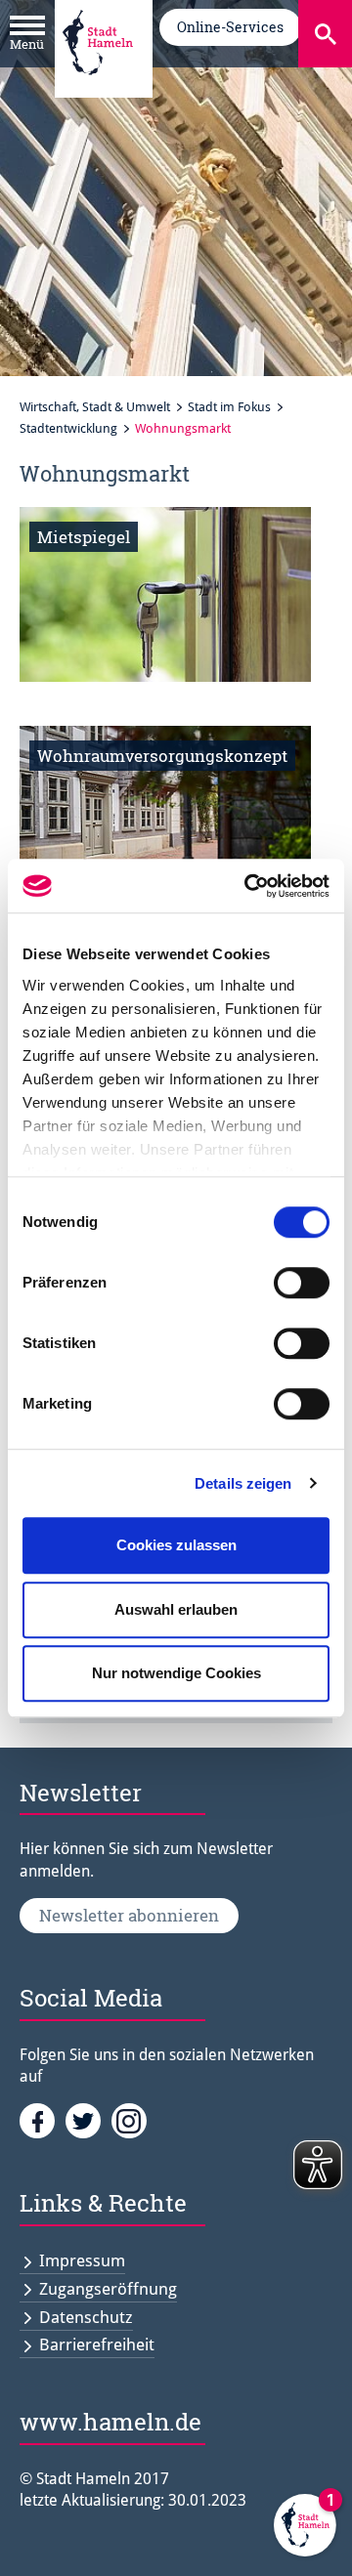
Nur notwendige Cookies (176, 1673)
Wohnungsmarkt (183, 428)
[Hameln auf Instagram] (132, 2120)
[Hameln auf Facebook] (43, 2120)
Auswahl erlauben (176, 1609)
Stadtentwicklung (68, 428)
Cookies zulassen (176, 1545)
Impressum (82, 2260)
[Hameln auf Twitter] (88, 2120)
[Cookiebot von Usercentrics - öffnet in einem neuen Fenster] (248, 886)
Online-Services (230, 27)
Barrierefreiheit (97, 2344)
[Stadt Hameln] (98, 89)
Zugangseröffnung (108, 2289)
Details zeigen (243, 1483)
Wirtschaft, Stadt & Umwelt (95, 407)
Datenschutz (86, 2317)
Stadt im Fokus (229, 407)
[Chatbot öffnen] (305, 2529)
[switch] (302, 1283)
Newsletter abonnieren (129, 1915)
